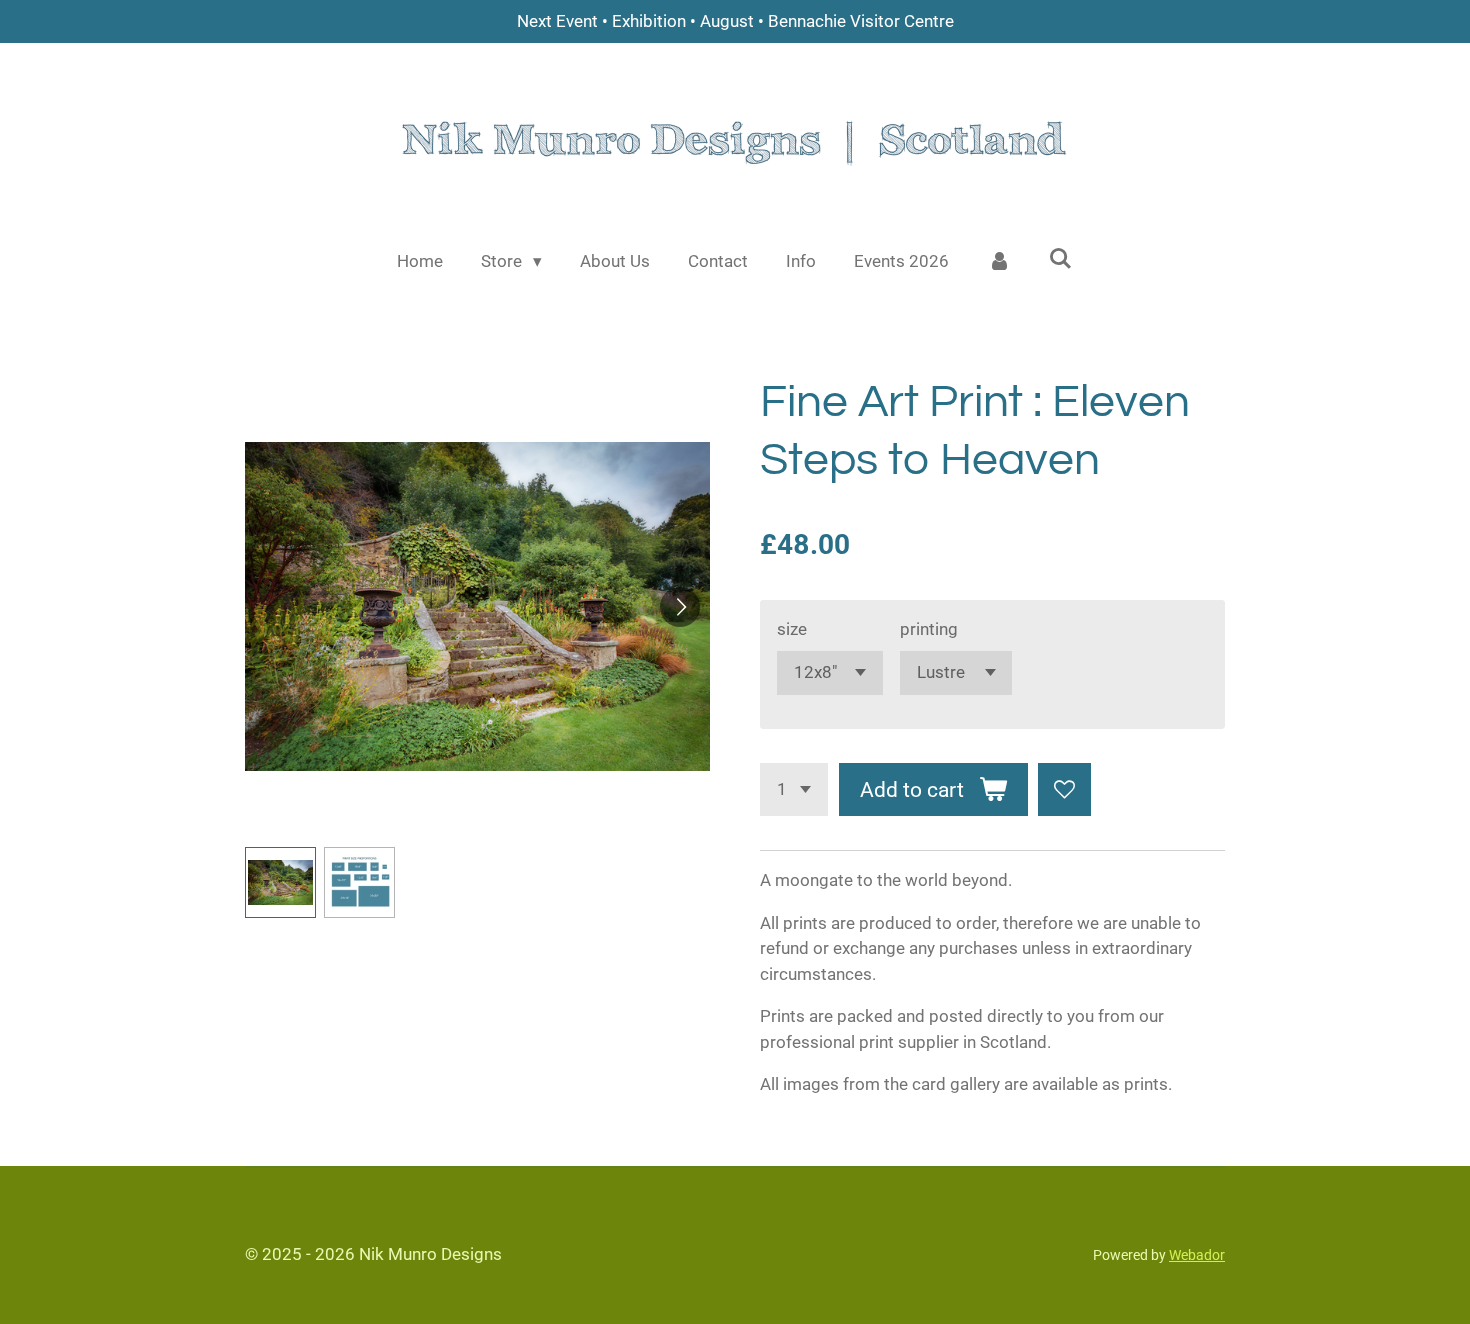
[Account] (999, 262)
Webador (1197, 1255)
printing (929, 629)
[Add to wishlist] (1064, 789)
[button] (280, 882)
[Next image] (680, 607)
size (792, 629)
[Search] (1061, 259)
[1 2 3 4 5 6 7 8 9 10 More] (794, 789)
